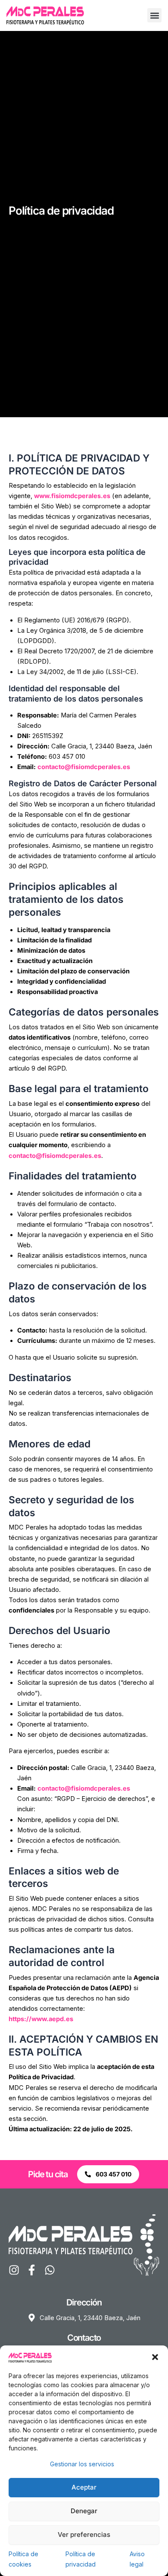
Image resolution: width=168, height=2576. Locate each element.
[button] (155, 2357)
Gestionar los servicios (82, 2464)
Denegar (84, 2511)
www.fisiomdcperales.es (72, 496)
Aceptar (84, 2487)
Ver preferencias (84, 2534)
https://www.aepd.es (41, 2019)
